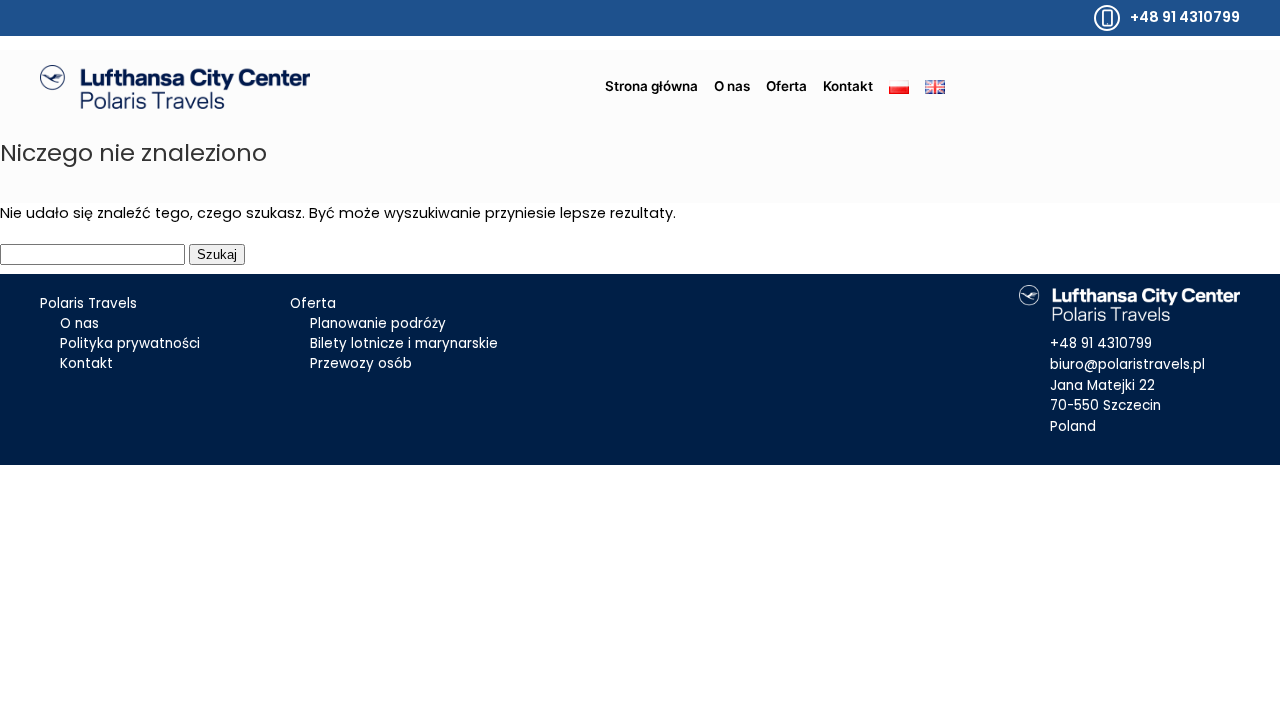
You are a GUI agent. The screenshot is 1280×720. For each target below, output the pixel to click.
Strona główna (651, 86)
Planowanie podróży (378, 323)
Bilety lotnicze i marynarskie (404, 343)
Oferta (786, 86)
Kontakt (848, 86)
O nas (732, 86)
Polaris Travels (88, 303)
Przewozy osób (361, 363)
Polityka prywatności (130, 343)
